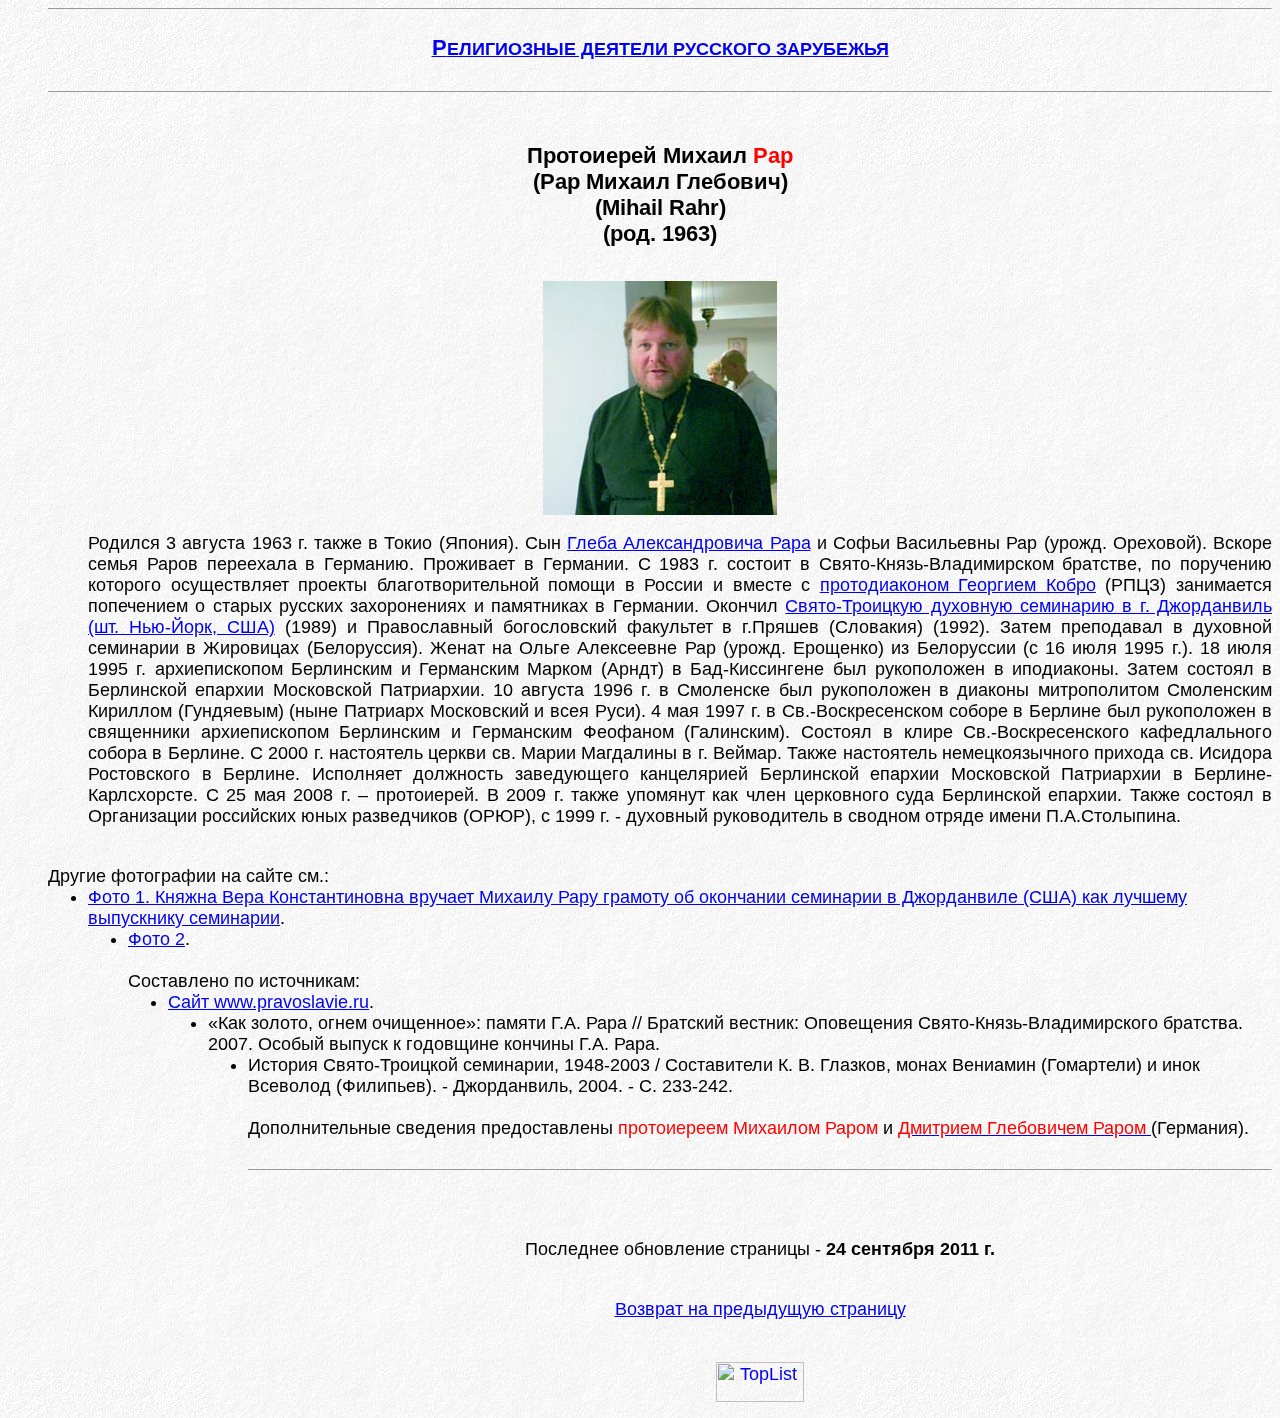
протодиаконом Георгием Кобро (958, 585)
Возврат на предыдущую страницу (760, 1309)
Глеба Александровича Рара (688, 543)
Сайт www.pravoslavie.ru (268, 1002)
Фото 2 (156, 939)
